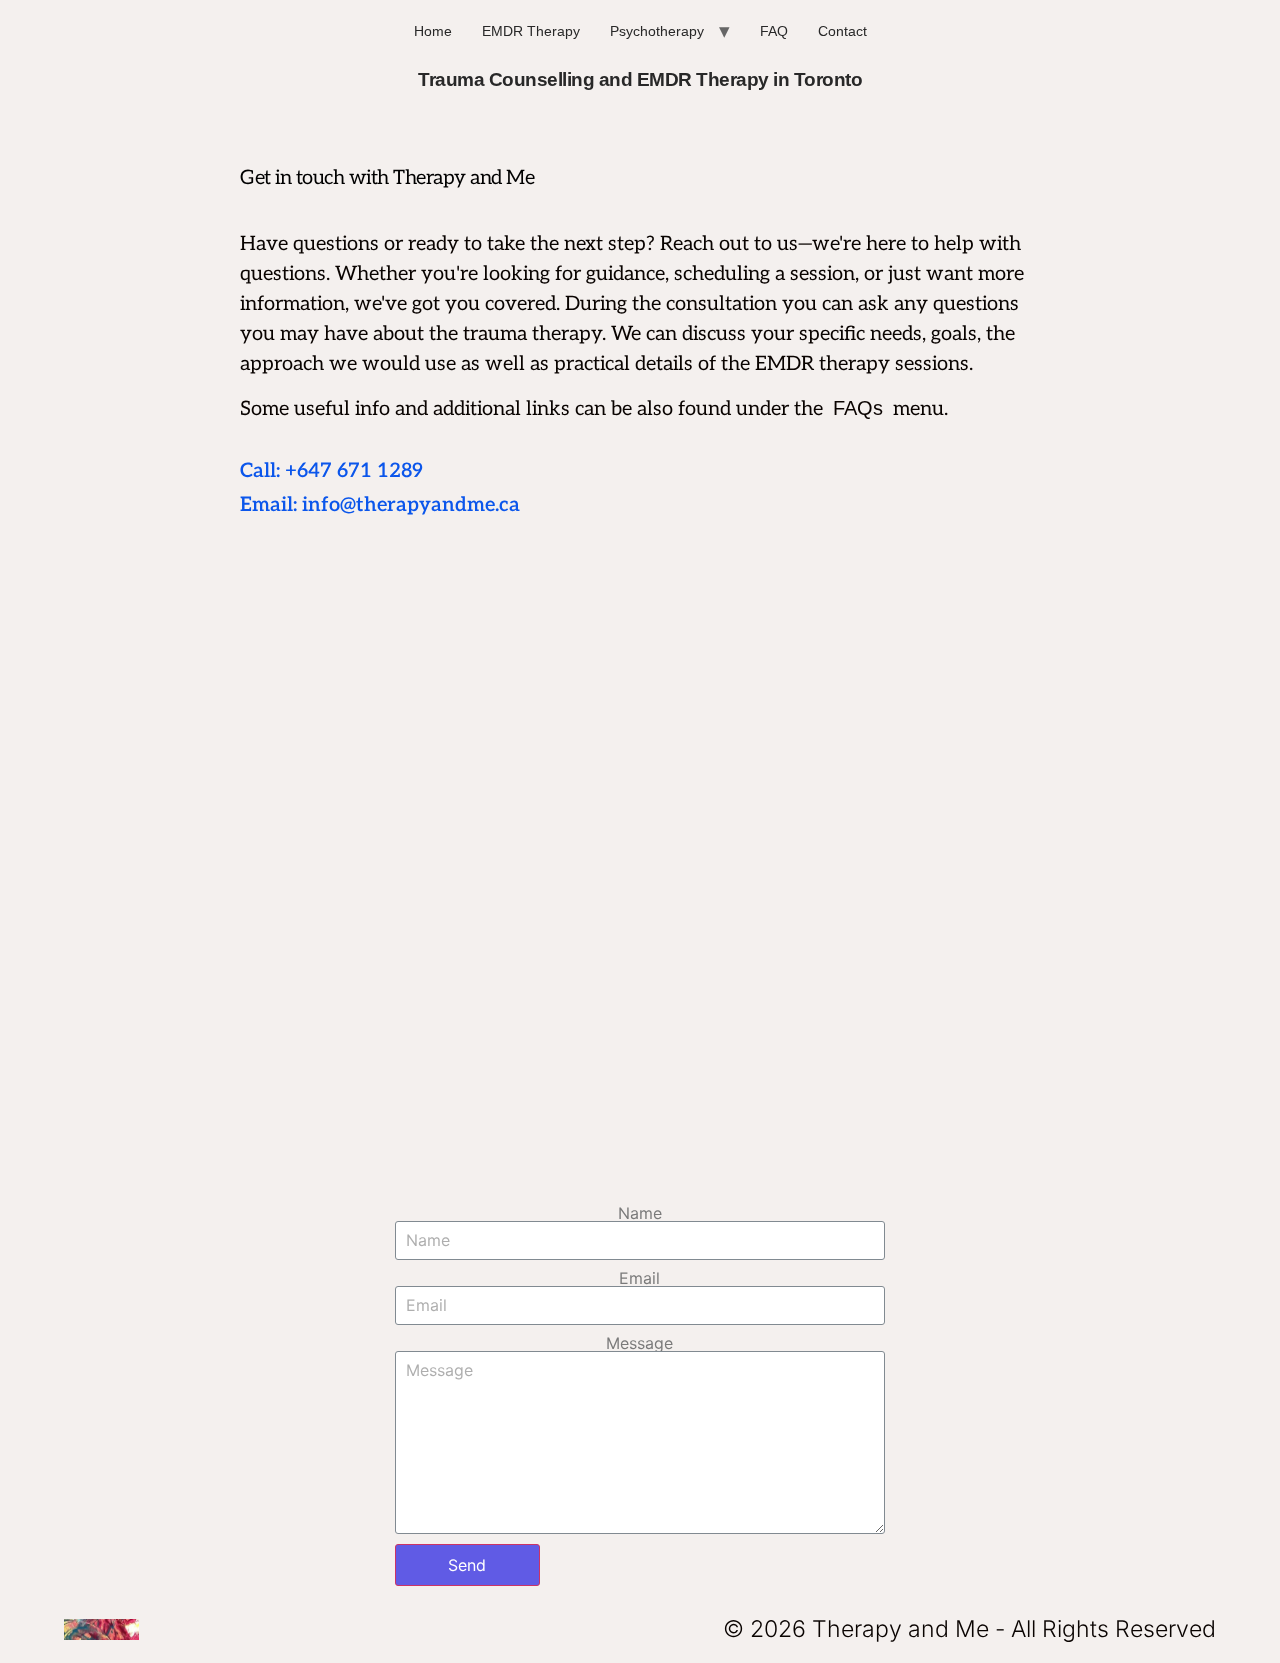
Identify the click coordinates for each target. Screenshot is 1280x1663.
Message (639, 1343)
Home (433, 31)
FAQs (858, 408)
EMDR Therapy (531, 31)
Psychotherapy (657, 31)
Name (640, 1213)
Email (639, 1278)
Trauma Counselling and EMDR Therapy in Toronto (640, 79)
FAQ (774, 31)
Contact (842, 31)
